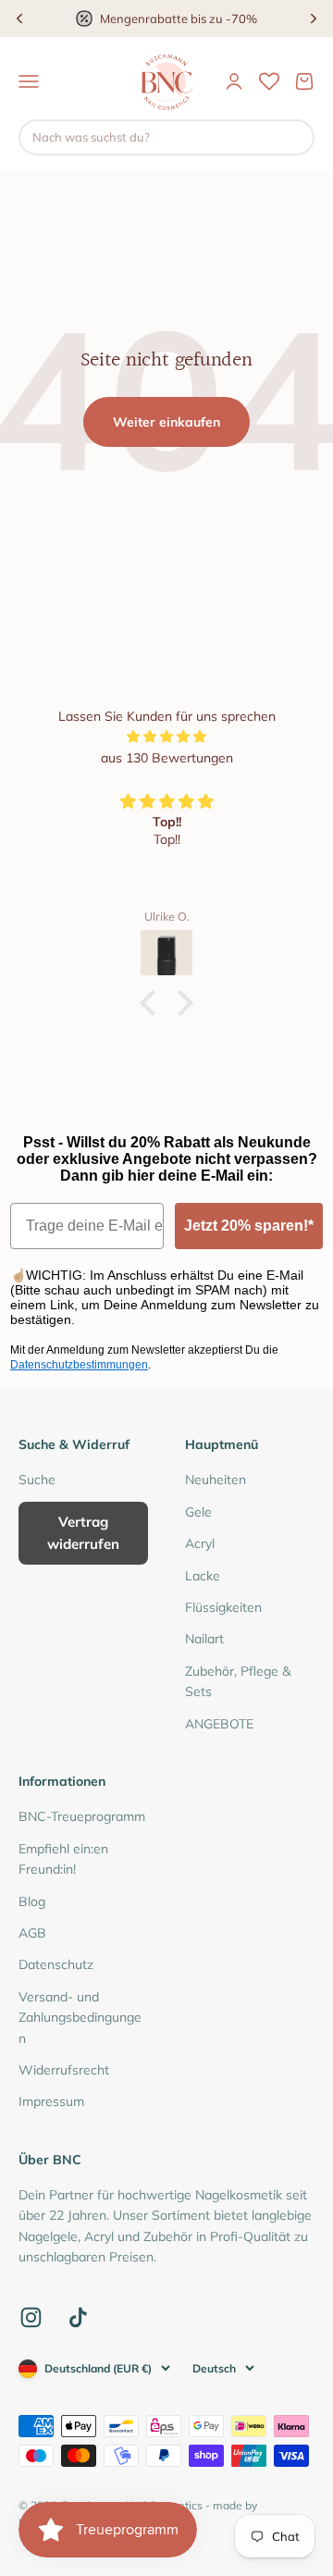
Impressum (51, 2101)
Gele (198, 1512)
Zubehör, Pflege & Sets (238, 1681)
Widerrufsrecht (64, 2070)
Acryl (200, 1543)
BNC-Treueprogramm (82, 1816)
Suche (37, 1480)
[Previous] (19, 19)
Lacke (203, 1576)
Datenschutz (56, 1964)
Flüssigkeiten (223, 1607)
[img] (166, 737)
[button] (153, 1003)
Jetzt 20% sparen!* (249, 1226)
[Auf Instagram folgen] (31, 2317)
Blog (32, 1901)
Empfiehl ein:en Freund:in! (63, 1859)
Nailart (204, 1639)
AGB (32, 1933)
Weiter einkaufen (166, 422)
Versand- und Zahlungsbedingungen (80, 2018)
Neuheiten (216, 1480)
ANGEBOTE (219, 1724)
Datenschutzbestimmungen (79, 1365)
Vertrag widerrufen (83, 1533)
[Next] (314, 19)
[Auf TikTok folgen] (78, 2317)
